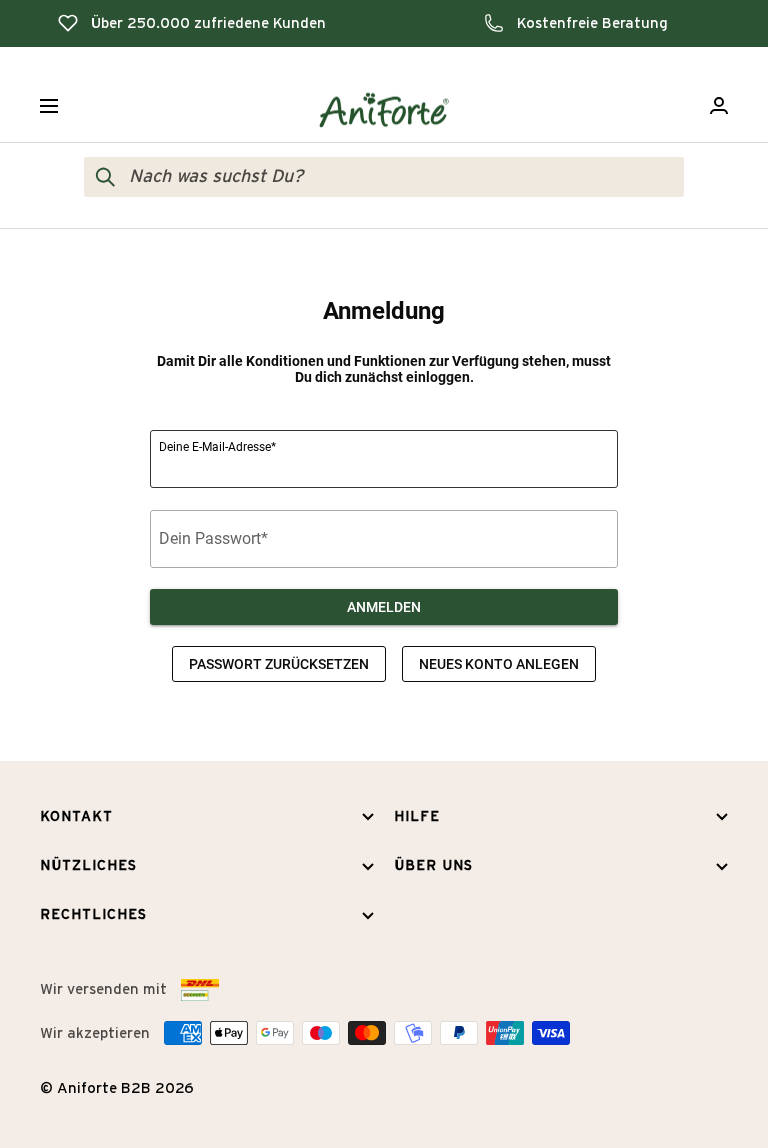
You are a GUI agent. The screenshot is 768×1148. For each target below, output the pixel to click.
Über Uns (433, 866)
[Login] (719, 105)
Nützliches (88, 866)
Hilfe (417, 817)
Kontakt (76, 817)
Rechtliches (93, 915)
